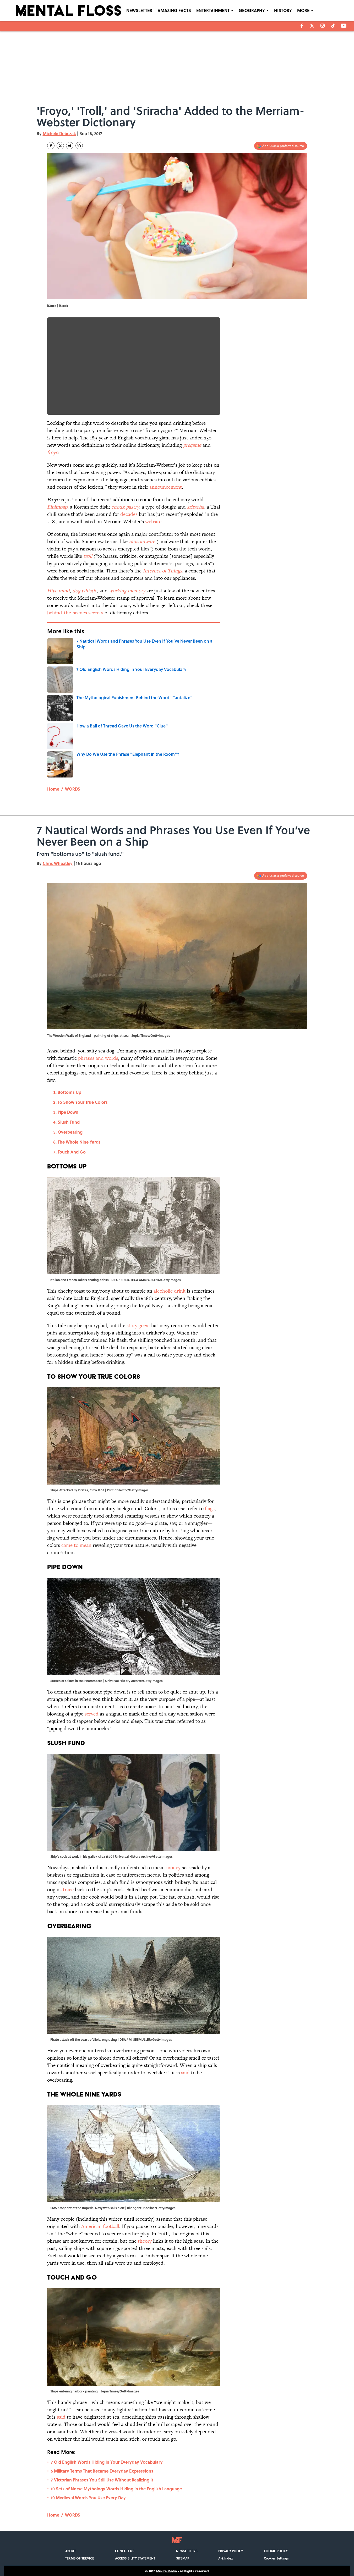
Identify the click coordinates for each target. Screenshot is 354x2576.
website (153, 522)
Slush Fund (69, 1122)
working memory (127, 591)
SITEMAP (183, 2558)
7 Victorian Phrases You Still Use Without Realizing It (102, 2480)
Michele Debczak (59, 133)
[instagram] (323, 26)
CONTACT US (125, 2551)
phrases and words (98, 1058)
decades (129, 514)
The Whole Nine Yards (79, 1142)
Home (53, 789)
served (91, 1714)
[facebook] (302, 26)
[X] (312, 26)
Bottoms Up (69, 1092)
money (173, 1868)
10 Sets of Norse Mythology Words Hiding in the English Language (116, 2489)
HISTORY (283, 10)
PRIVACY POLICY (231, 2551)
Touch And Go (72, 1152)
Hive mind (58, 591)
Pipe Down (68, 1112)
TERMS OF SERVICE (80, 2558)
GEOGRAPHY (252, 10)
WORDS (73, 789)
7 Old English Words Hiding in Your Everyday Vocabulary (107, 2462)
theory (145, 2241)
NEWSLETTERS (187, 2551)
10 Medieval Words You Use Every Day (88, 2498)
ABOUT (70, 2551)
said (186, 2073)
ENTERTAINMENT (213, 10)
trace (68, 1890)
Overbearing (70, 1132)
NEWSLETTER (139, 10)
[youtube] (344, 26)
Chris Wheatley (58, 863)
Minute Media (167, 2571)
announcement (166, 487)
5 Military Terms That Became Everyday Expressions (102, 2471)
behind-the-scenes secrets (75, 613)
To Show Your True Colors (83, 1102)
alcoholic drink (170, 1291)
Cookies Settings (276, 2558)
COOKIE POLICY (276, 2551)
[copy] (79, 146)
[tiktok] (333, 26)
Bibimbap (57, 507)
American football (100, 2226)
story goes (137, 1325)
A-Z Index (226, 2558)
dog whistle (85, 591)
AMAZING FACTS (174, 10)
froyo (53, 452)
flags (210, 1508)
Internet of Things (162, 571)
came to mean (76, 1545)
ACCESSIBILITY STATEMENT (135, 2558)
